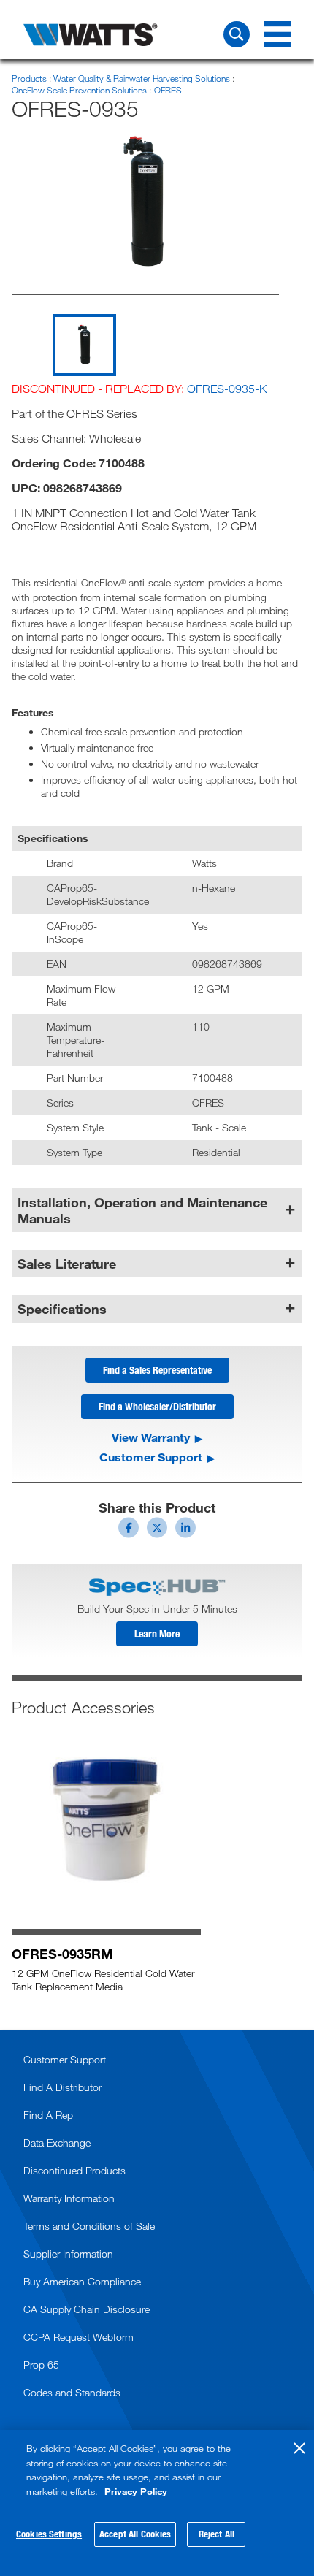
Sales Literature (67, 1264)
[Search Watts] (237, 34)
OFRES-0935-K (227, 389)
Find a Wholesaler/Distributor (157, 1406)
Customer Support (151, 1457)
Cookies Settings (49, 2534)
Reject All (217, 2534)
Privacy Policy (136, 2491)
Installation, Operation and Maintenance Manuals (142, 1210)
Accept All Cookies (135, 2534)
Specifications (62, 1309)
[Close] (299, 2448)
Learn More (157, 1633)
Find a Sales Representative (157, 1370)
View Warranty (151, 1437)
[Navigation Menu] (277, 34)
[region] (157, 2503)
